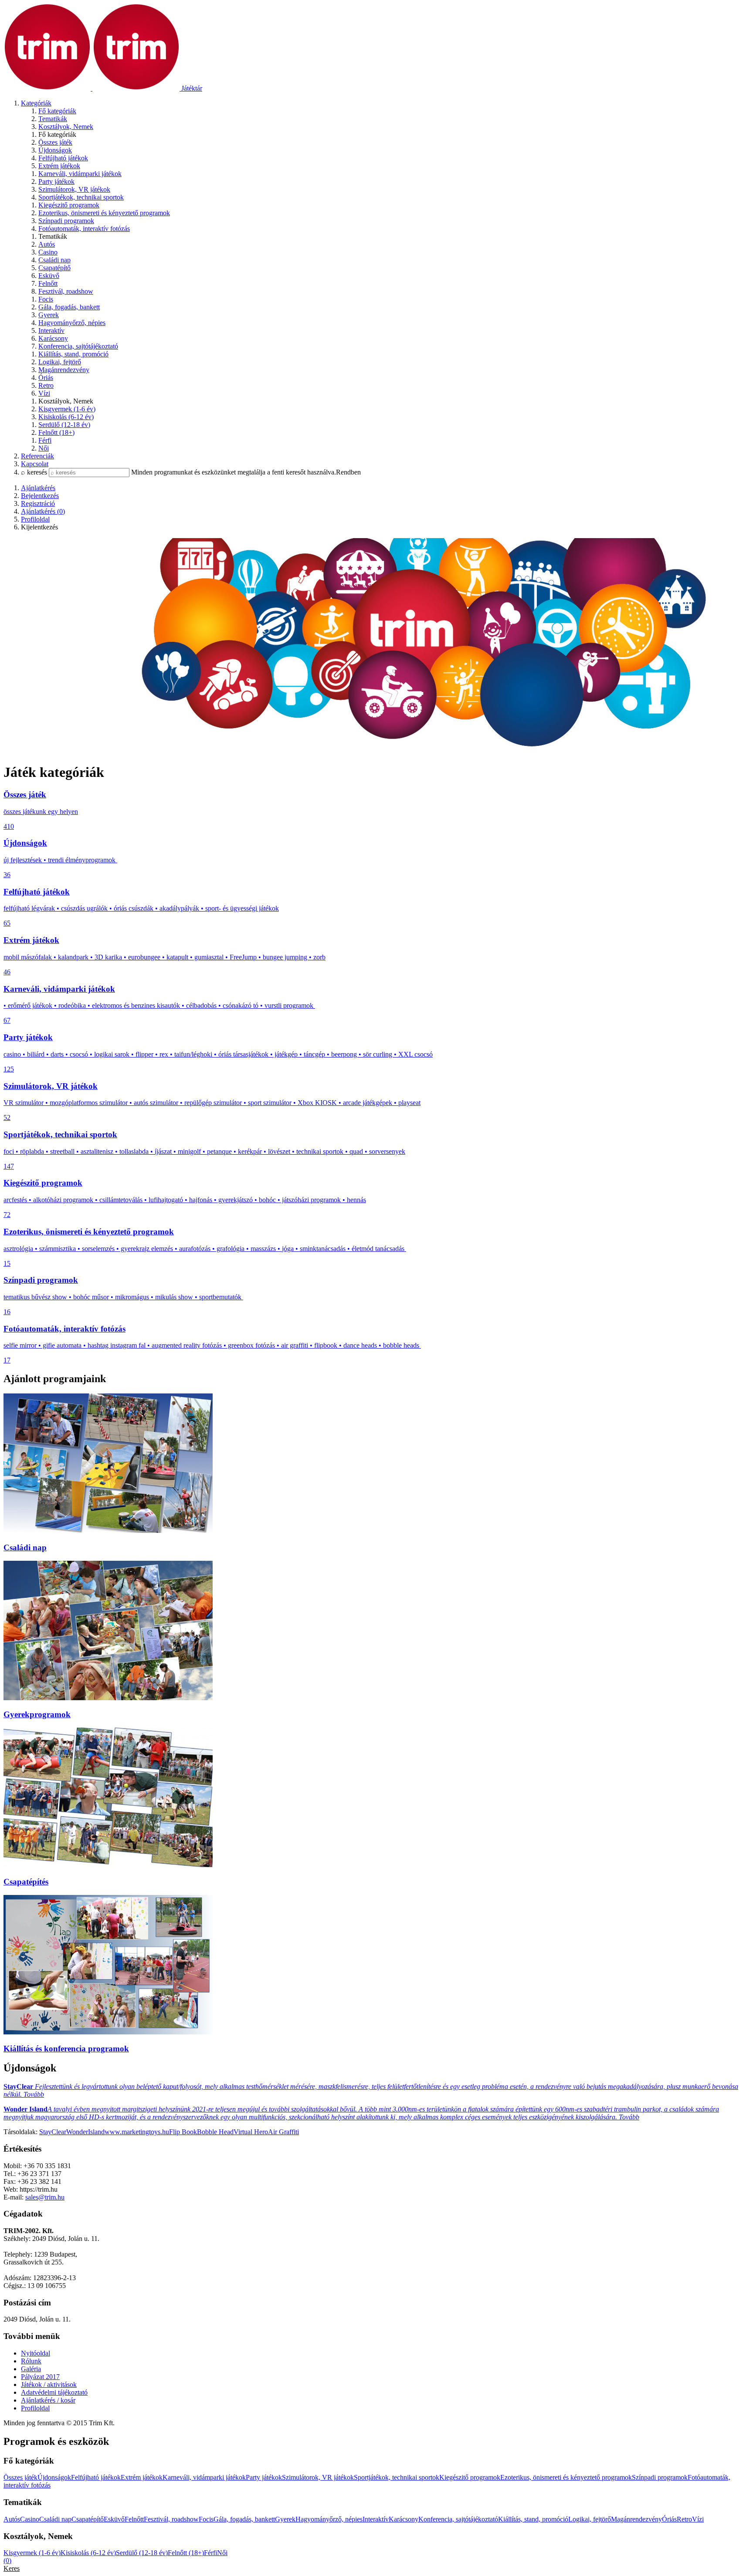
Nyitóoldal (36, 2353)
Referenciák (37, 456)
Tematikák (53, 119)
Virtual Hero (251, 2132)
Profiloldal (35, 2408)
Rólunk (31, 2361)
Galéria (31, 2369)
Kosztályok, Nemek (66, 127)
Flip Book (183, 2132)
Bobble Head (215, 2132)
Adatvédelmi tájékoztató (54, 2392)
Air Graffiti (283, 2132)
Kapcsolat (35, 464)
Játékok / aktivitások (49, 2384)
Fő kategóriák (57, 111)
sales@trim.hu (45, 2197)
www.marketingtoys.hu (137, 2132)
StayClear (53, 2132)
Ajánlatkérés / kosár (48, 2400)
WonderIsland (85, 2132)
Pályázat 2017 (40, 2377)
